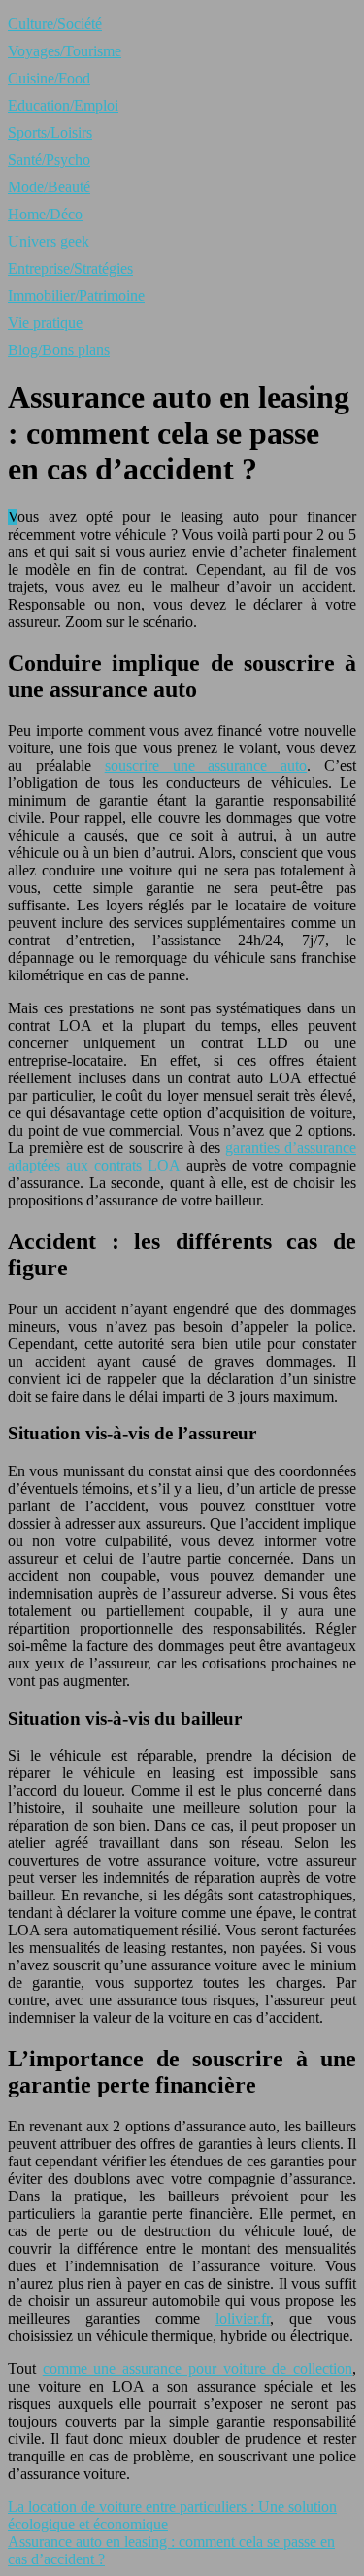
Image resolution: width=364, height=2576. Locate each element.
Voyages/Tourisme (65, 51)
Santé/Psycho (49, 160)
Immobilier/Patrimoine (76, 296)
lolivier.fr (243, 2318)
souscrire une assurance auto (206, 765)
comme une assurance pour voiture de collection (198, 2369)
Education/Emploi (63, 105)
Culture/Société (55, 24)
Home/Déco (45, 214)
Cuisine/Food (49, 78)
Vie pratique (45, 323)
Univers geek (49, 241)
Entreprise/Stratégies (70, 268)
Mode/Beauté (49, 187)
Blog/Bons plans (59, 350)
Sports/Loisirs (50, 132)
